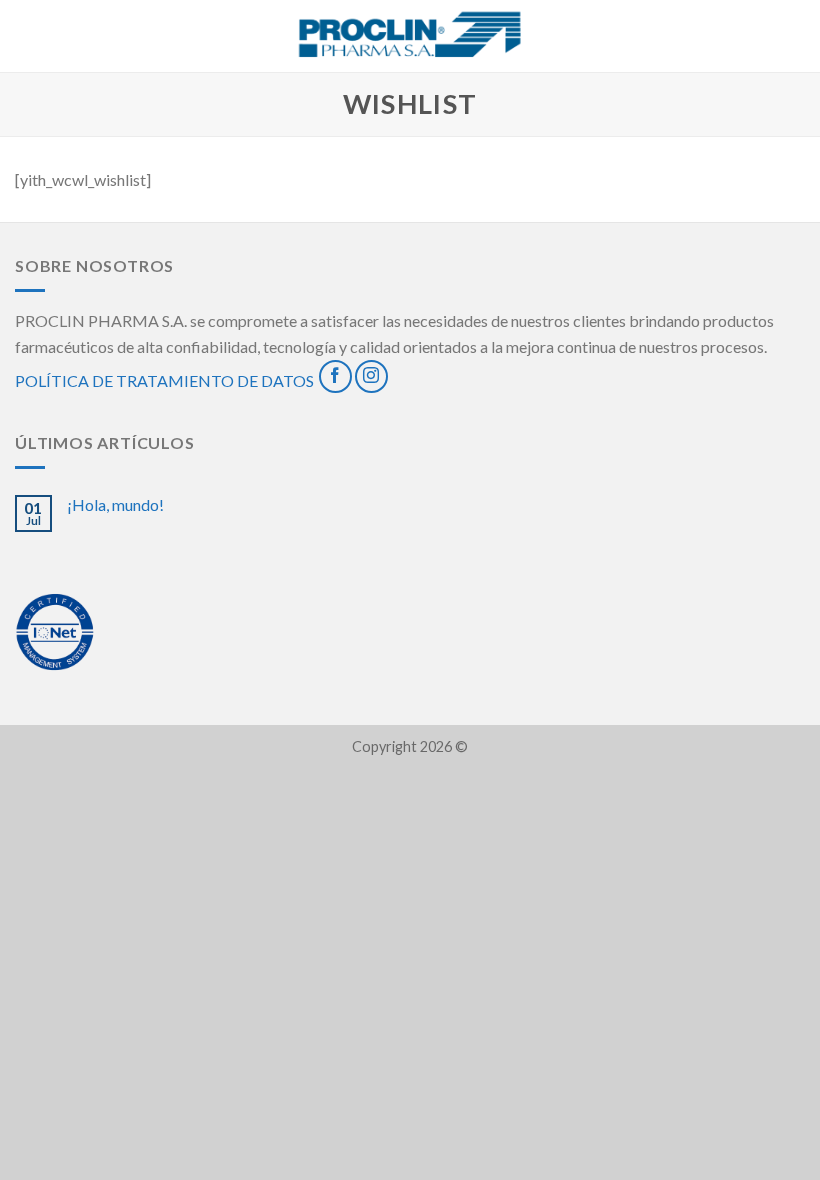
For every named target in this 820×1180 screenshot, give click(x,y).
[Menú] (27, 35)
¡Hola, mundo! (115, 504)
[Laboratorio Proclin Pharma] (410, 36)
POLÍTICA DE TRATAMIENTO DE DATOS (164, 380)
